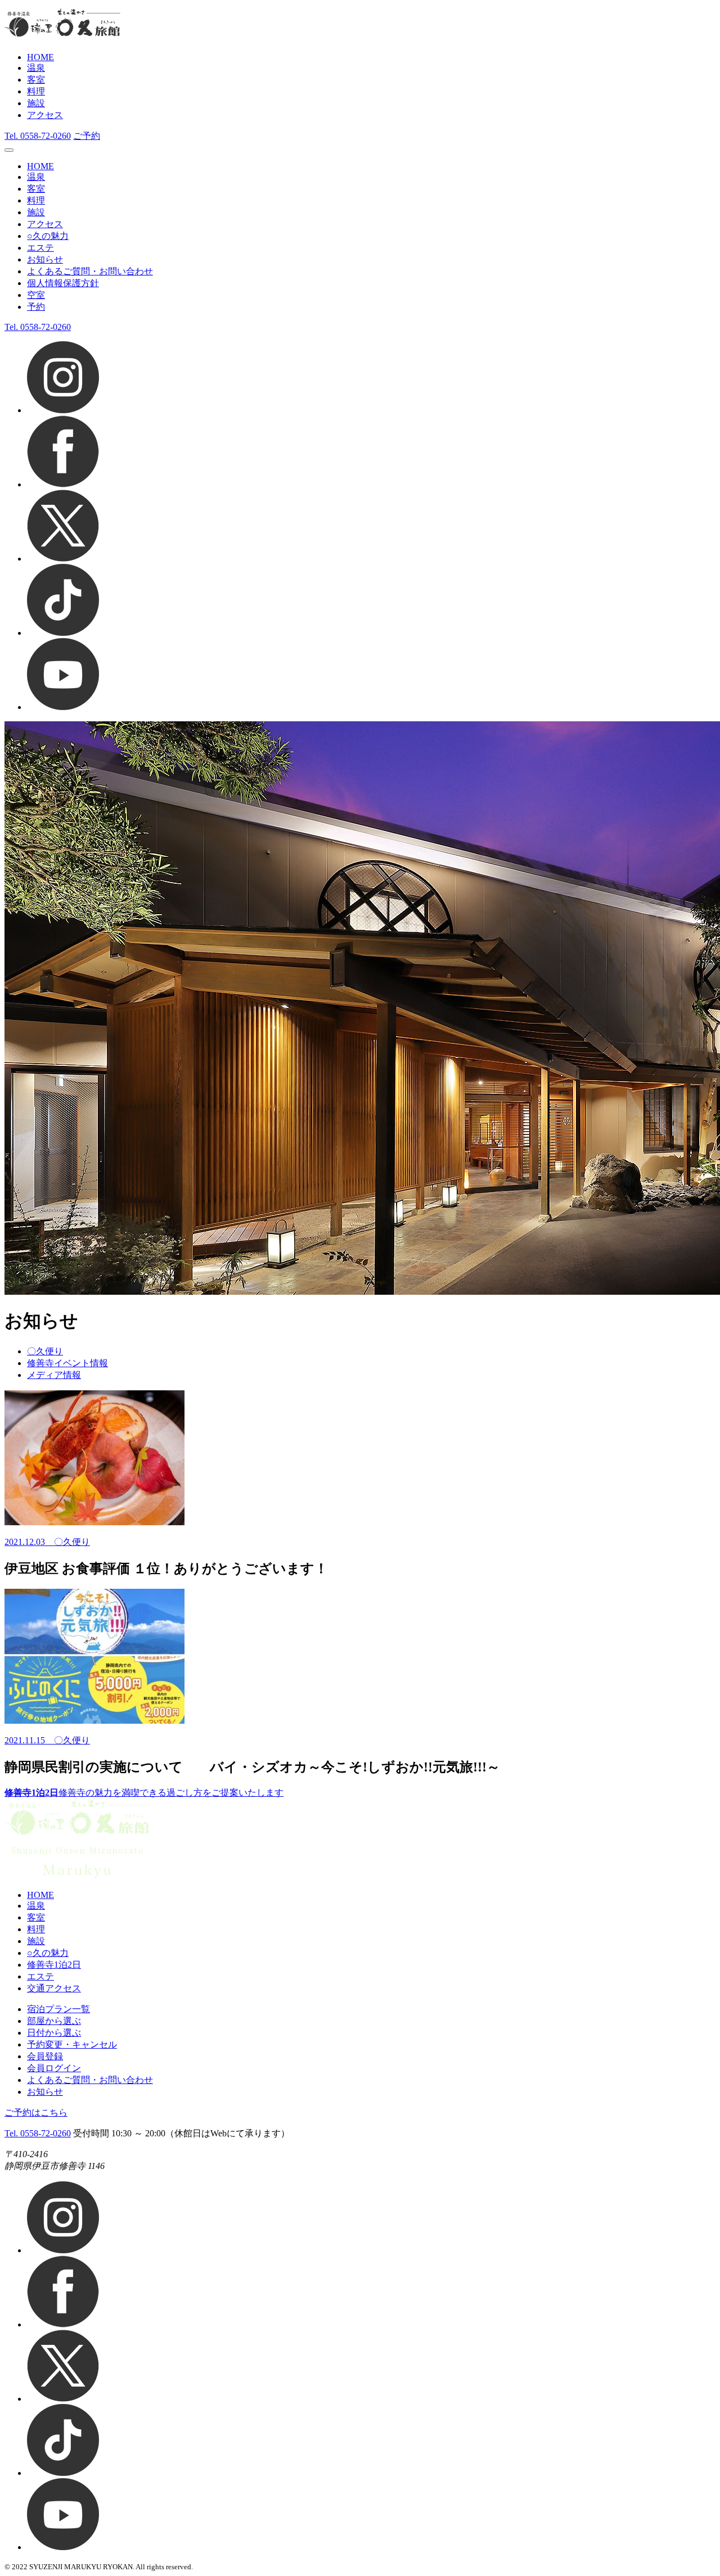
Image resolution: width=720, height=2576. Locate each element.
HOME (40, 57)
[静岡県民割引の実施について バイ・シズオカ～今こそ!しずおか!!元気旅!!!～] (360, 1657)
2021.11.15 (29, 1740)
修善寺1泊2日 (54, 1965)
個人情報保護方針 (63, 283)
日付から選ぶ (54, 2033)
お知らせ (45, 259)
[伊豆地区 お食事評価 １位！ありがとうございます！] (360, 1459)
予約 (36, 307)
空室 (36, 295)
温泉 (36, 68)
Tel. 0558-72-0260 (38, 2133)
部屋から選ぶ (54, 2021)
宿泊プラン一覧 (58, 2009)
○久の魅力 (48, 236)
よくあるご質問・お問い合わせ (90, 271)
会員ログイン (54, 2068)
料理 (36, 91)
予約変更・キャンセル (72, 2044)
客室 (36, 80)
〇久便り (45, 1351)
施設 (36, 103)
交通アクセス (54, 1988)
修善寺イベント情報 (67, 1363)
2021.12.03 (29, 1542)
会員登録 (45, 2056)
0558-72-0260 (38, 136)
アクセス (45, 115)
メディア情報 (54, 1375)
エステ (40, 248)
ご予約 (87, 136)
